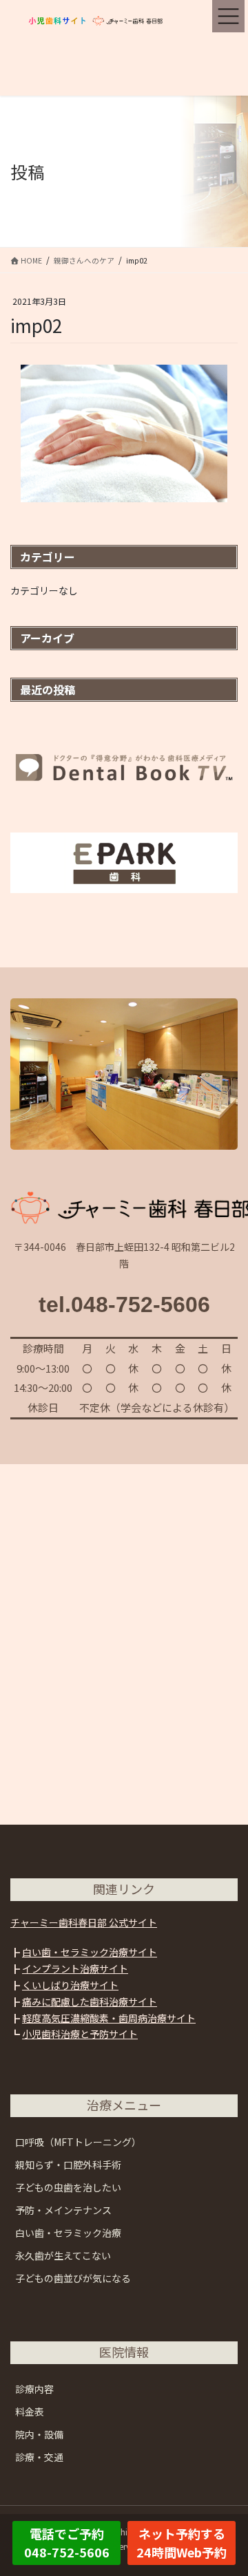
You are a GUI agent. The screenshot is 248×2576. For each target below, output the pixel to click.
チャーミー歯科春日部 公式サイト (84, 1922)
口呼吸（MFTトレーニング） (78, 2142)
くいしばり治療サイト (70, 1985)
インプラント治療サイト (75, 1968)
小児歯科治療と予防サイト (80, 2034)
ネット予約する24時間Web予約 (182, 2543)
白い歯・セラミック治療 (68, 2233)
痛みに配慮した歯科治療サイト (90, 2001)
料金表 (30, 2412)
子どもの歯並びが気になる (73, 2278)
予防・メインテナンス (63, 2210)
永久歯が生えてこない (63, 2255)
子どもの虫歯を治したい (68, 2187)
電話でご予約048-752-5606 (67, 2543)
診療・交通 (39, 2457)
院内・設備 (39, 2434)
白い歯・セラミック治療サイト (90, 1952)
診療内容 (34, 2389)
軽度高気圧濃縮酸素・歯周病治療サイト (109, 2018)
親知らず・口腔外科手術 (68, 2165)
